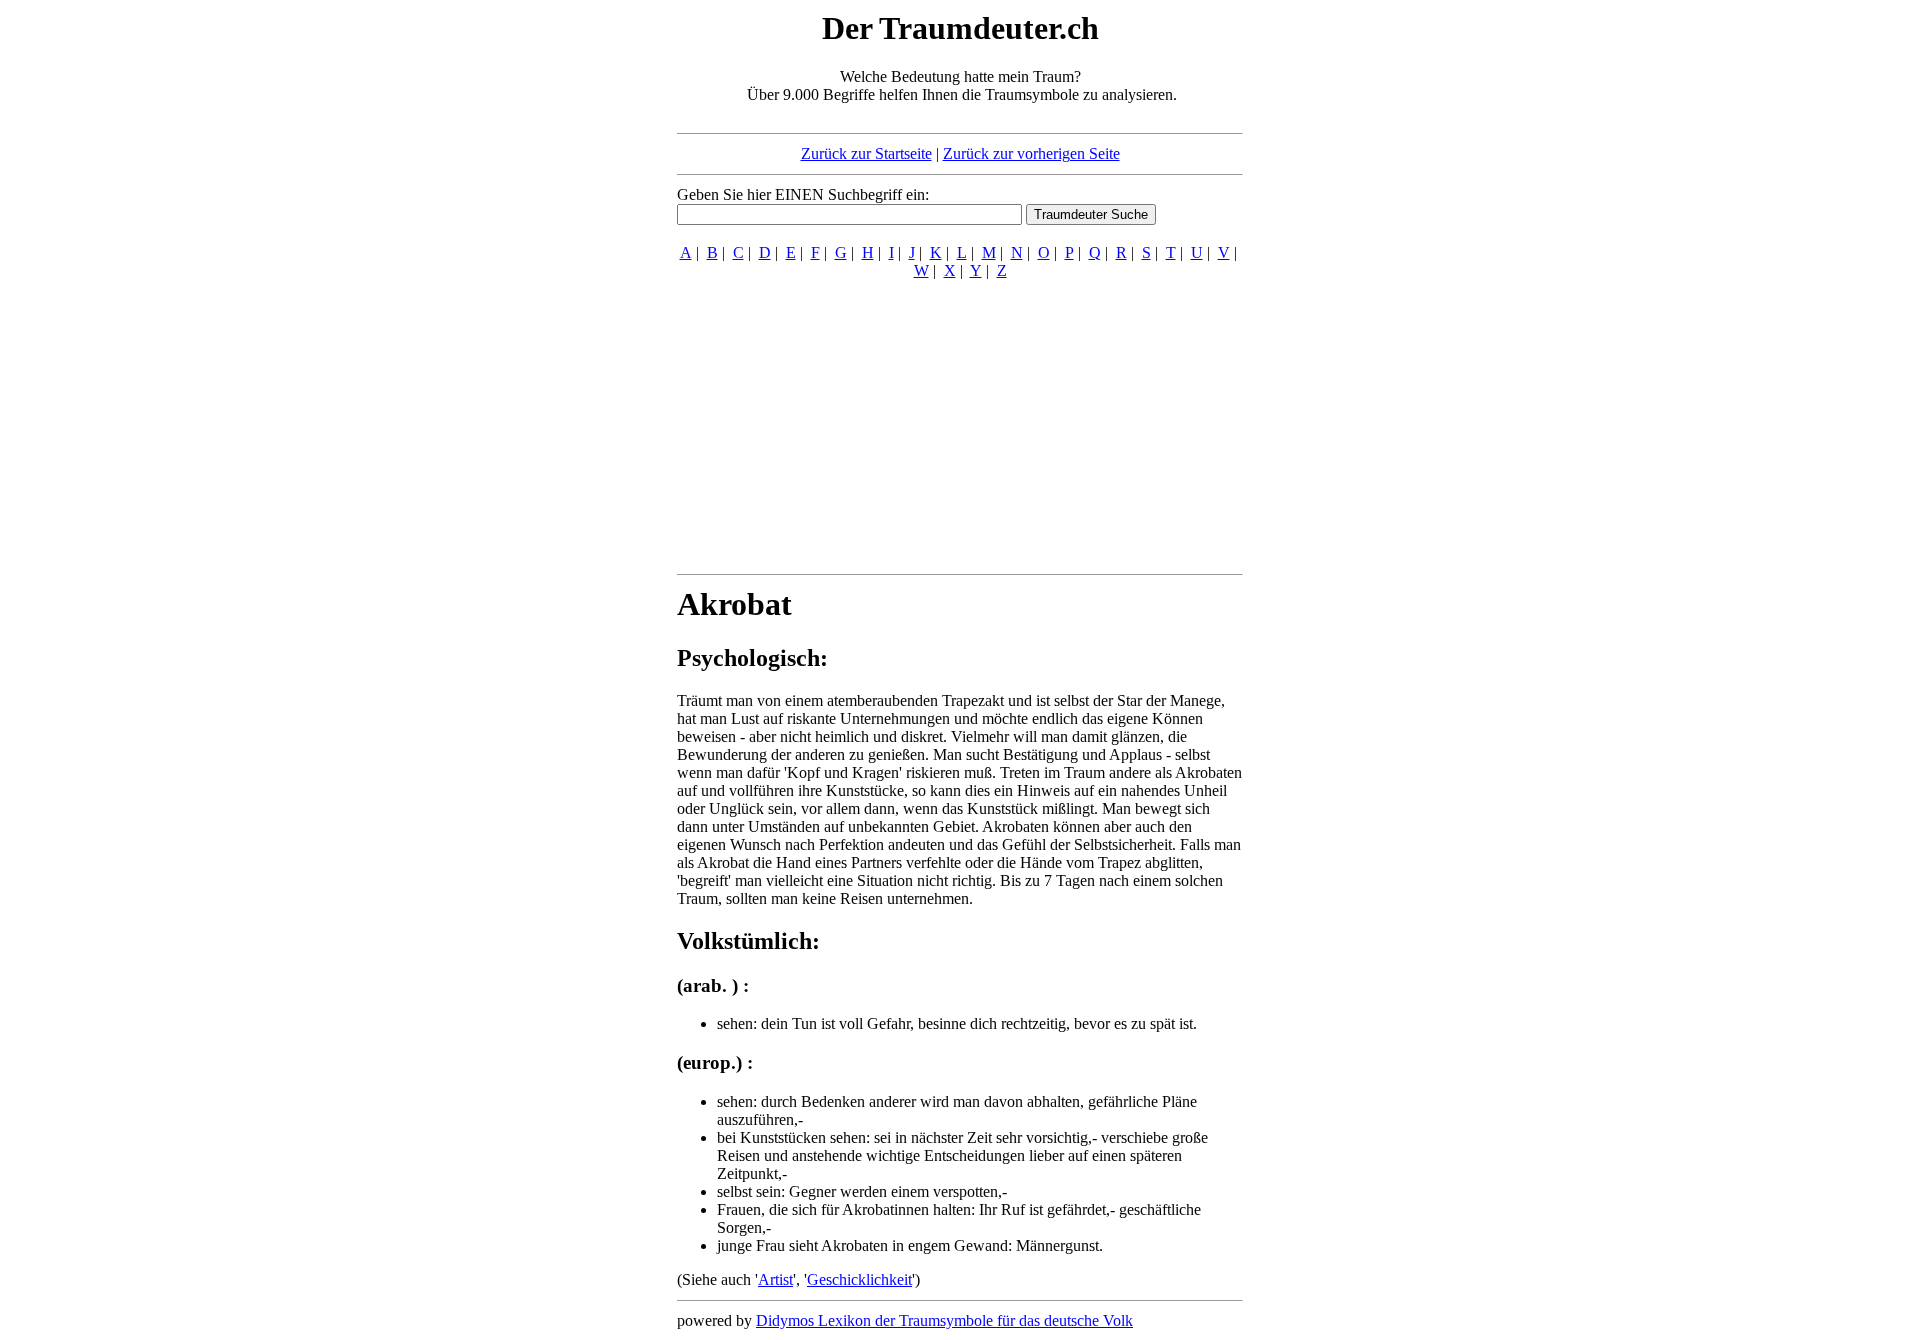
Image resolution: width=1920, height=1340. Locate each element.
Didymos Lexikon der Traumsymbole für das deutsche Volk (944, 1320)
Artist (775, 1279)
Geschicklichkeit (859, 1279)
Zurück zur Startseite (866, 153)
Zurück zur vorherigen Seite (1031, 153)
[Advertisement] (555, 308)
